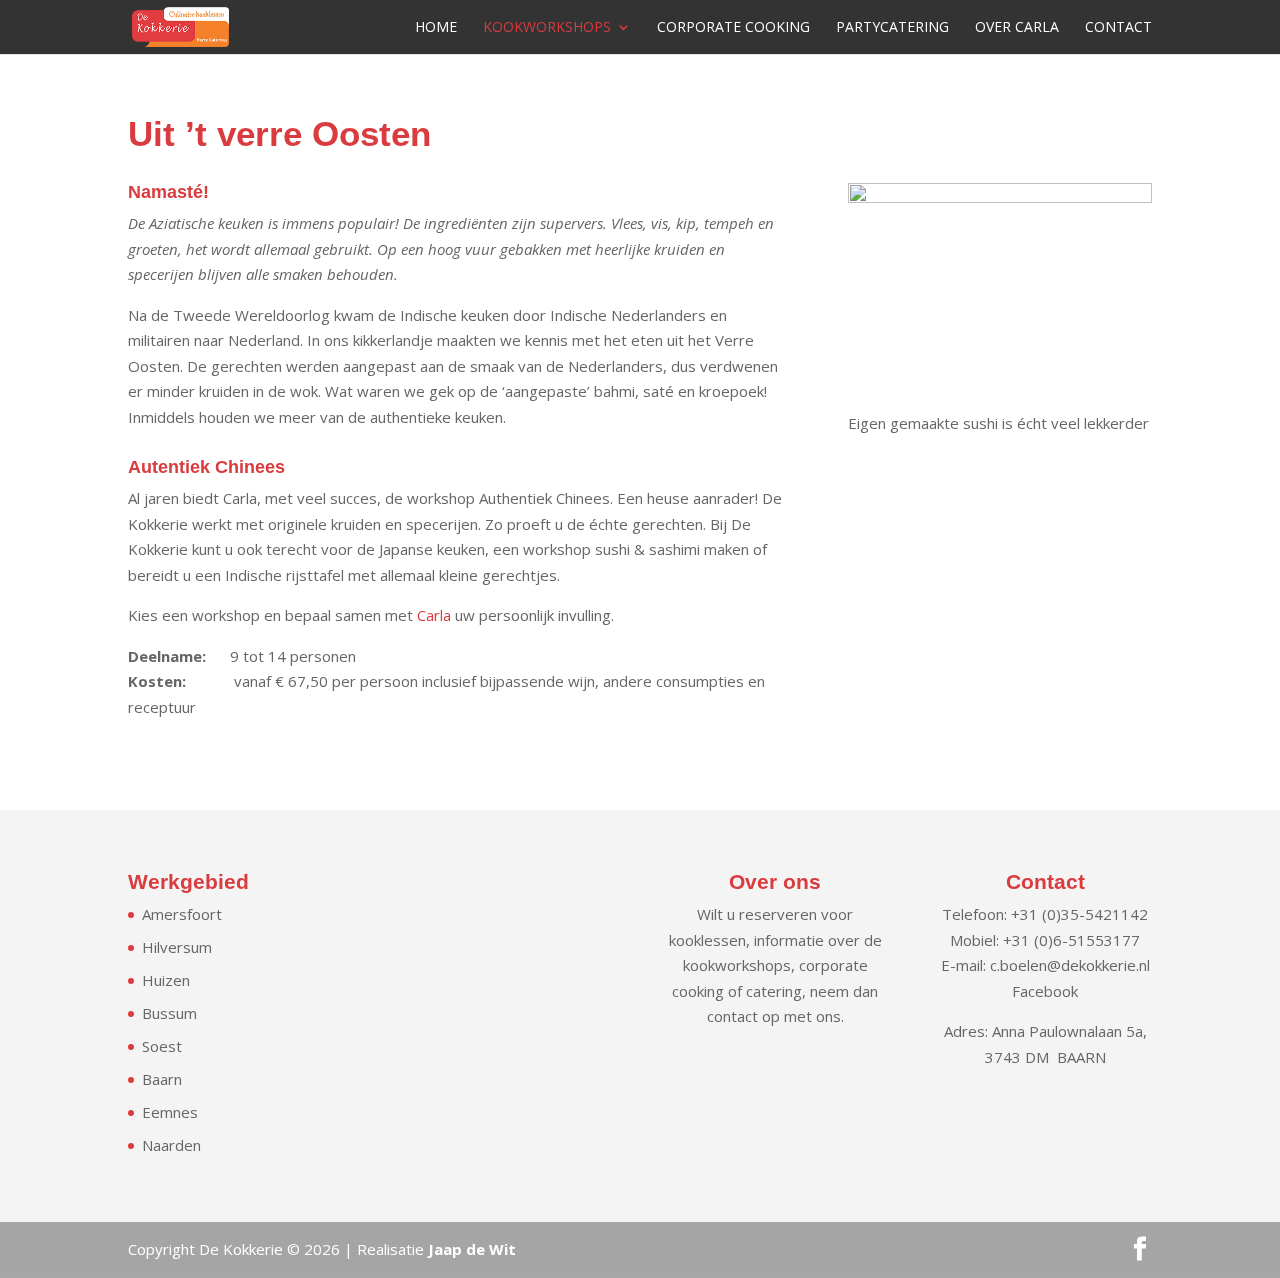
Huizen (166, 980)
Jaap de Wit (472, 1249)
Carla (434, 615)
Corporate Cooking (733, 28)
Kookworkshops (547, 28)
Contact (1118, 28)
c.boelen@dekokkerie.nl (1070, 965)
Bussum (169, 1013)
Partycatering (892, 28)
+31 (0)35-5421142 (1079, 914)
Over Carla (1017, 28)
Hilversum (177, 947)
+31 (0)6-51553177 (1071, 940)
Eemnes (170, 1112)
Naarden (171, 1145)
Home (436, 28)
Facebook (1045, 991)
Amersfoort (182, 914)
